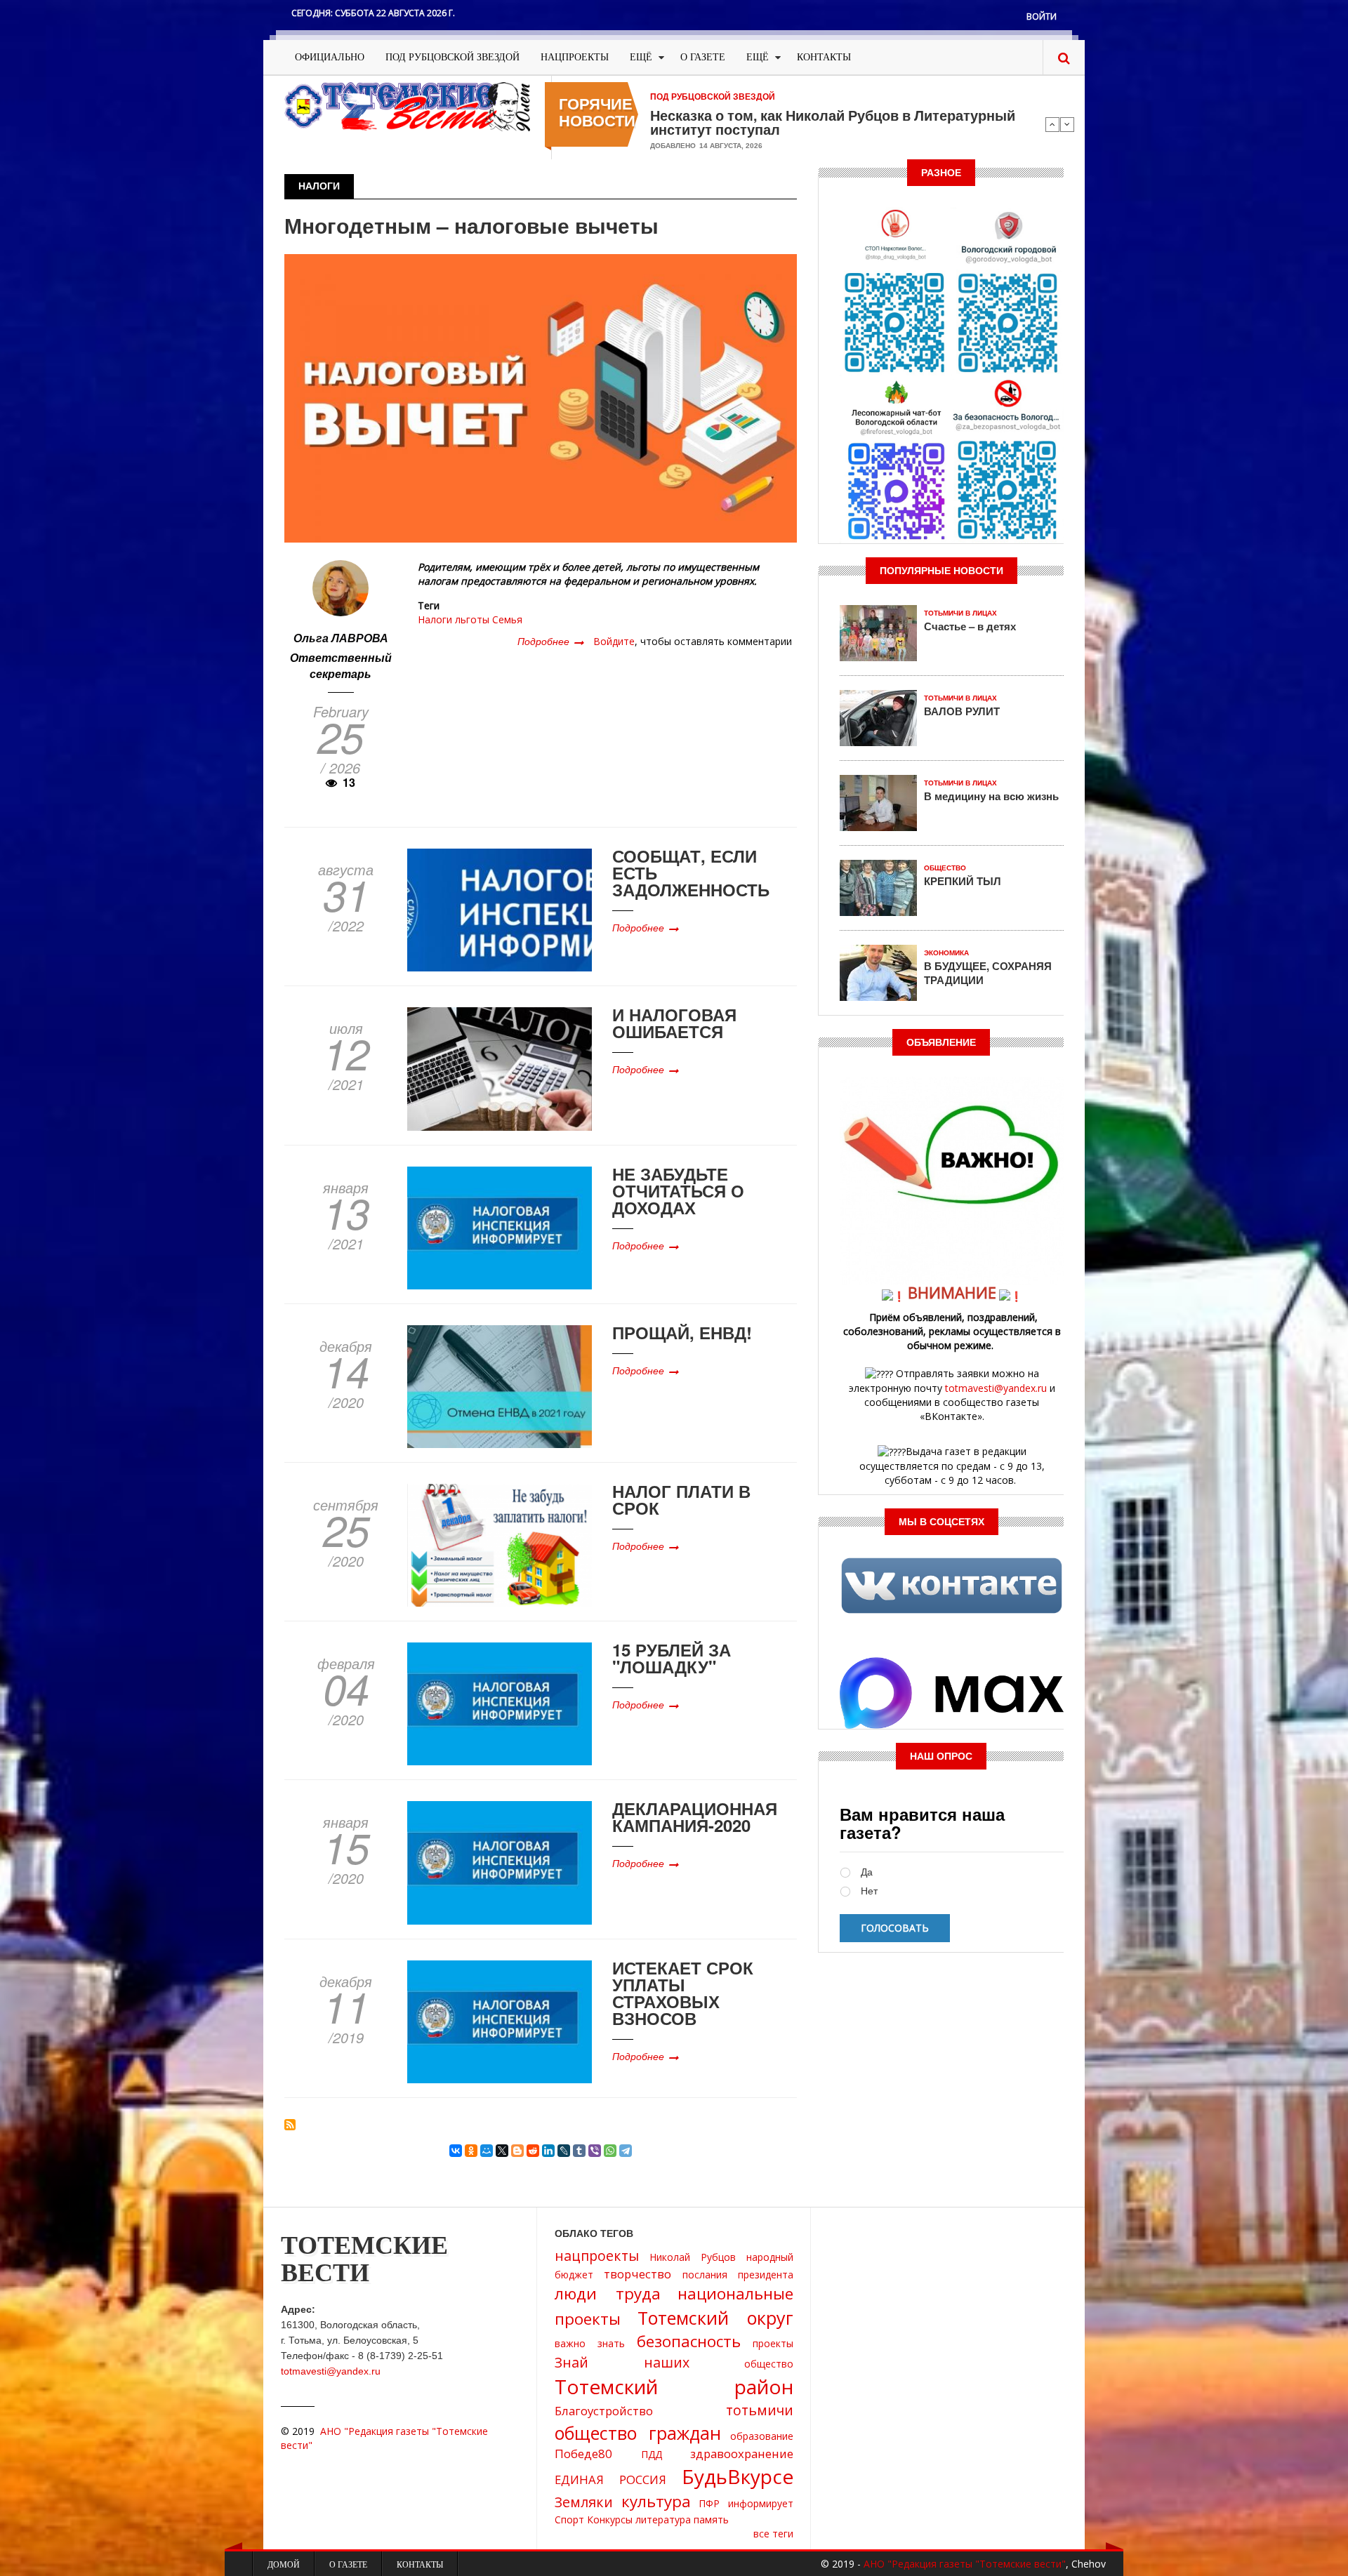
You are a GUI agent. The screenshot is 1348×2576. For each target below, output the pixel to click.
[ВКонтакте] (456, 2151)
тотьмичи (760, 2410)
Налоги (435, 619)
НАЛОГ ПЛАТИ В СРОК (681, 1499)
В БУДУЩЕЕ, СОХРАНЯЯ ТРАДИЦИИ (988, 973)
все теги (773, 2534)
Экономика (946, 953)
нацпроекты (597, 2256)
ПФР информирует (746, 2503)
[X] (502, 2151)
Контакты (824, 57)
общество (769, 2364)
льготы (472, 619)
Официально (330, 57)
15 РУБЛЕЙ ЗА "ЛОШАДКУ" (672, 1658)
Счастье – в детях (970, 626)
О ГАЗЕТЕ (703, 57)
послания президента (738, 2275)
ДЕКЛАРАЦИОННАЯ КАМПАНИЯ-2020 (695, 1817)
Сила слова (690, 115)
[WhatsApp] (610, 2151)
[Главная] (407, 106)
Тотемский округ (716, 2318)
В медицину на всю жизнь (991, 796)
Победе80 (583, 2454)
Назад (1052, 124)
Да (867, 1872)
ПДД (652, 2454)
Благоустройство (604, 2411)
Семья (507, 619)
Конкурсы (610, 2519)
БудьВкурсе (738, 2476)
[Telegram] (626, 2151)
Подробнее (550, 641)
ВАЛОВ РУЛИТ (962, 711)
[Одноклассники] (471, 2151)
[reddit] (533, 2151)
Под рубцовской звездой (452, 57)
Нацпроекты (575, 57)
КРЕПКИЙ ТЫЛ (963, 881)
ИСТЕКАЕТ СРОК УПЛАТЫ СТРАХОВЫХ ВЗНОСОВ (683, 1993)
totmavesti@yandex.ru (996, 1388)
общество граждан (638, 2433)
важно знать (590, 2343)
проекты (773, 2343)
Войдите (614, 641)
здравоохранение (742, 2454)
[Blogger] (517, 2151)
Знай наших (622, 2362)
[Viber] (595, 2151)
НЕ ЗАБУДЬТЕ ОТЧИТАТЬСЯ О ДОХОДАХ (678, 1190)
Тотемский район (674, 2386)
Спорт (569, 2519)
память (711, 2519)
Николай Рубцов (693, 2257)
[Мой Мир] (487, 2151)
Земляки (584, 2502)
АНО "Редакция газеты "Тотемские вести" (965, 2564)
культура (656, 2501)
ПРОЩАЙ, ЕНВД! (682, 1332)
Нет (869, 1891)
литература (663, 2519)
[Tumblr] (579, 2151)
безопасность (689, 2341)
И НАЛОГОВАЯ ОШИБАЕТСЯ (674, 1023)
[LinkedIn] (548, 2151)
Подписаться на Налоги (290, 2125)
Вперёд (1067, 124)
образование (762, 2436)
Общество (945, 868)
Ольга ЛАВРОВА (341, 638)
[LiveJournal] (564, 2151)
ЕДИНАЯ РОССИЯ (610, 2479)
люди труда (608, 2293)
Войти (1042, 16)
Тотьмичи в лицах (960, 613)
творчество (637, 2274)
